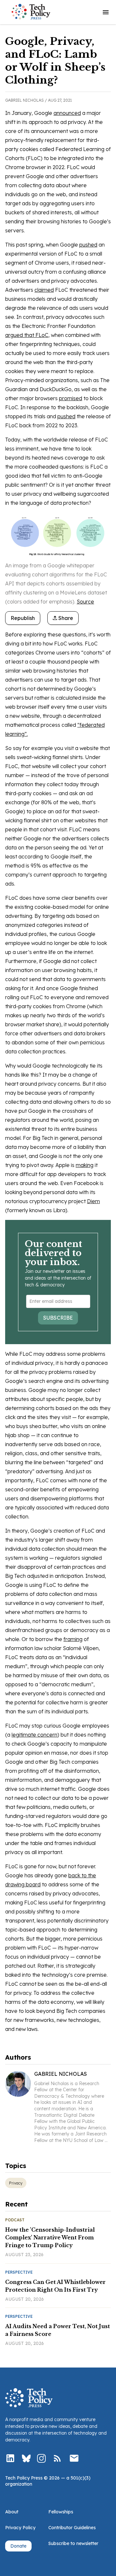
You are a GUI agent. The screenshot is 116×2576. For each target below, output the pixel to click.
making (85, 1165)
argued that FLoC (27, 335)
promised (71, 398)
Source (85, 602)
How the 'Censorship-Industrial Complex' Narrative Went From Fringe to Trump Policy (50, 2237)
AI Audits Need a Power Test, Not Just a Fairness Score (58, 2330)
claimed (44, 290)
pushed (88, 245)
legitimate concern (34, 1735)
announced (67, 113)
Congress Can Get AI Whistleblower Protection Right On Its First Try (55, 2286)
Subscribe (58, 1318)
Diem (93, 1201)
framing (73, 1639)
